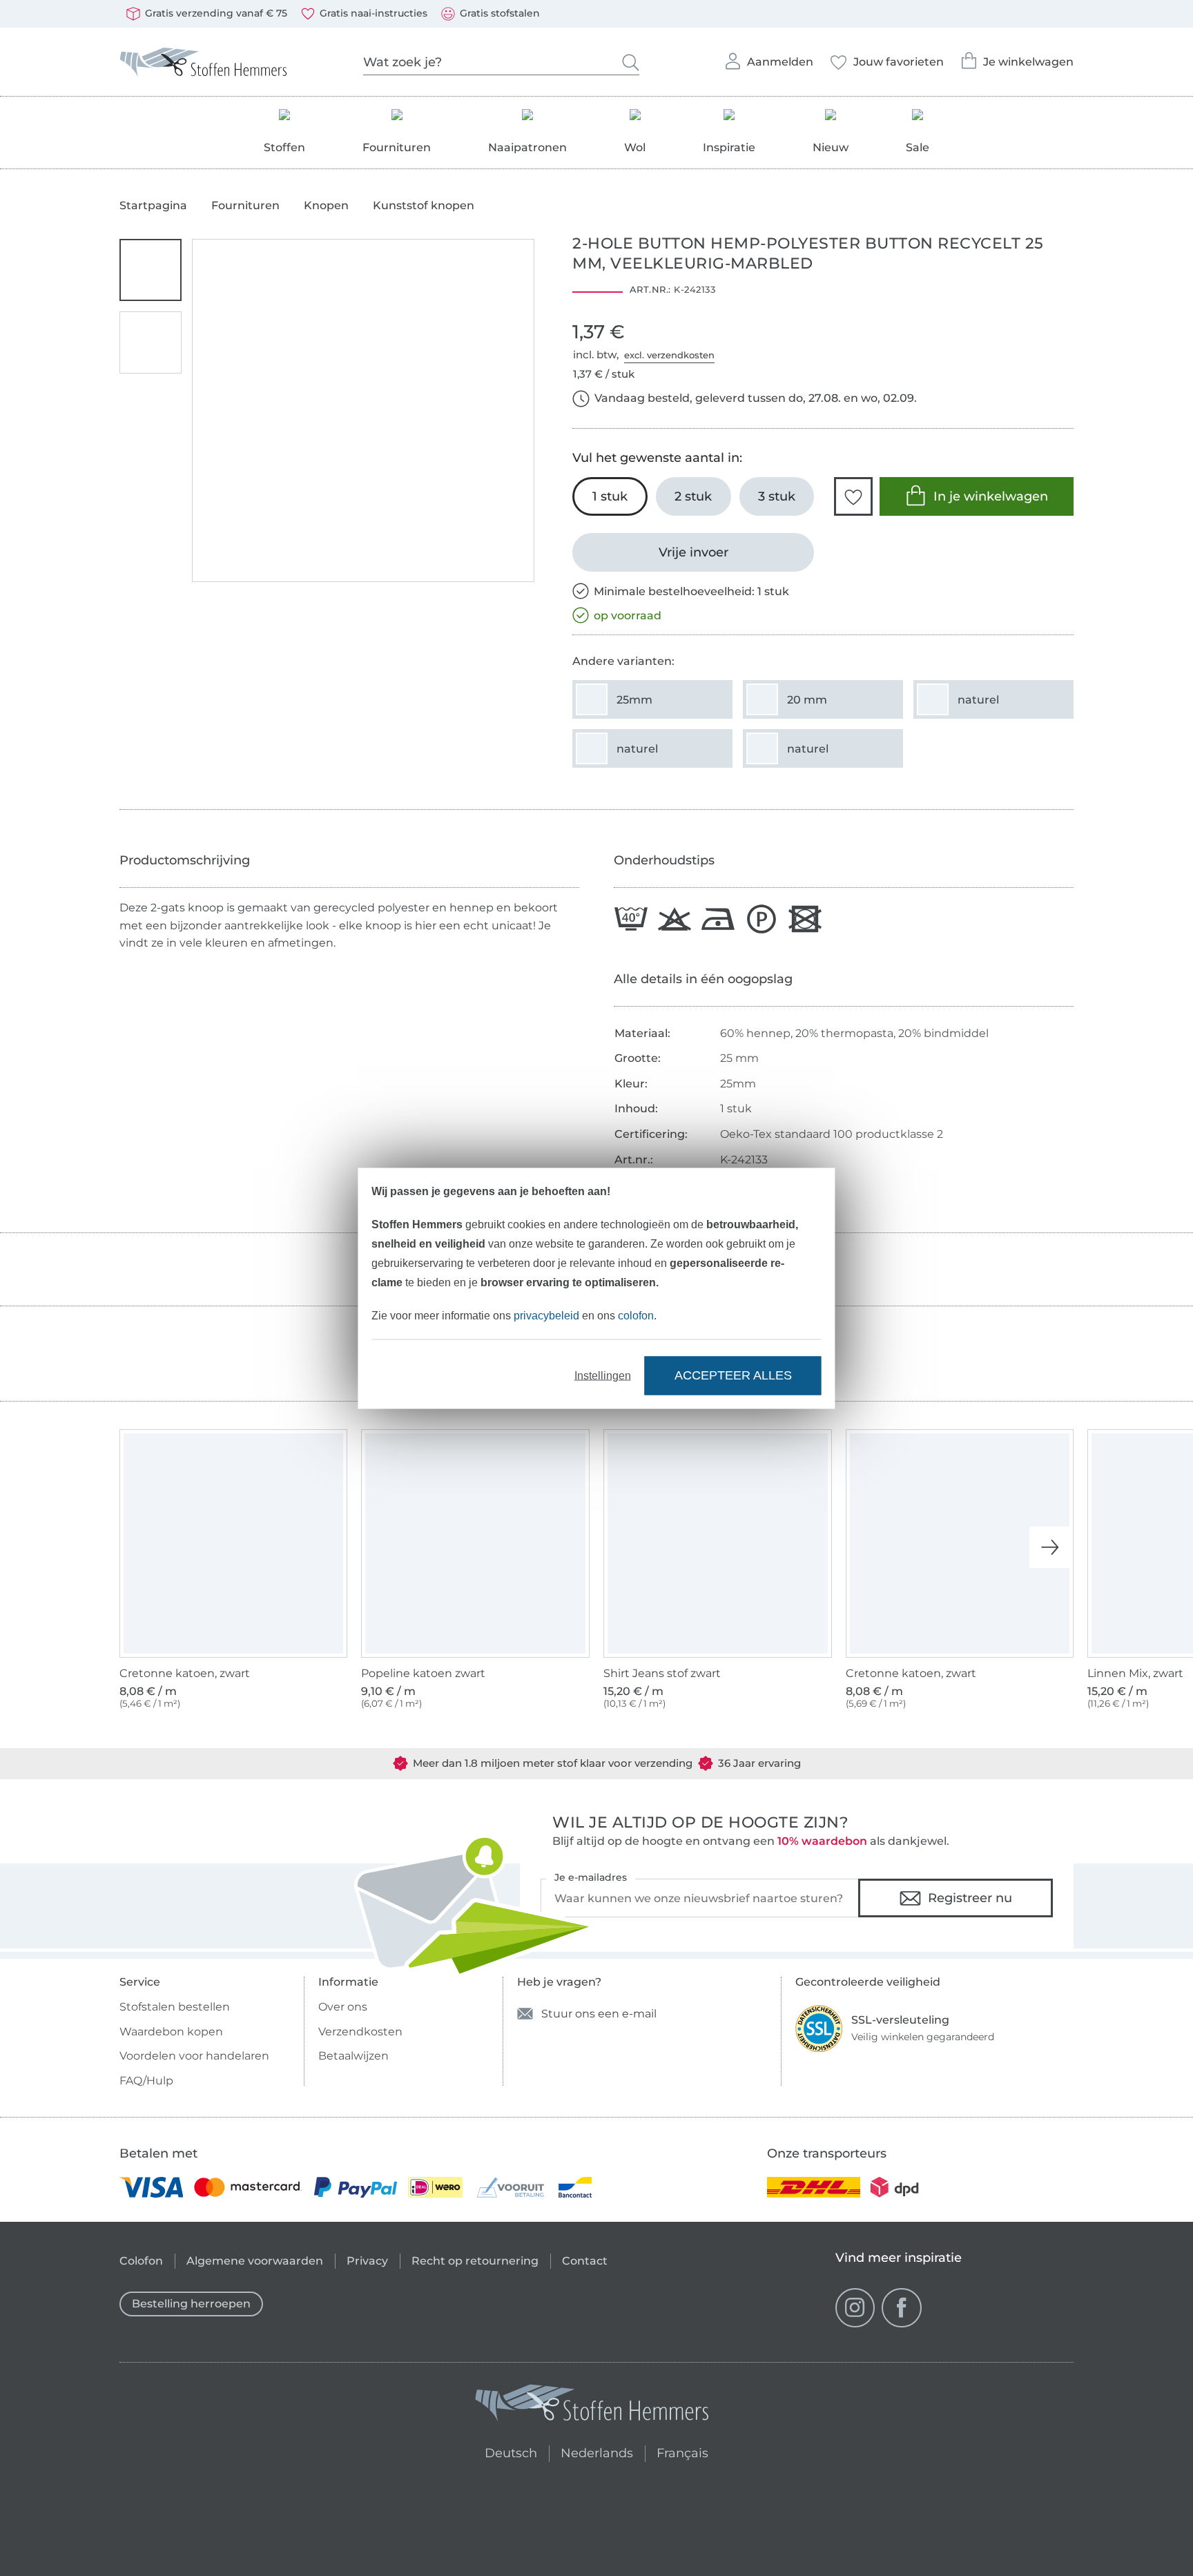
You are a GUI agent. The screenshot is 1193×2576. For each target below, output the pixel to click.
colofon (636, 1315)
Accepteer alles (733, 1375)
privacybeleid (546, 1315)
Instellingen (603, 1375)
